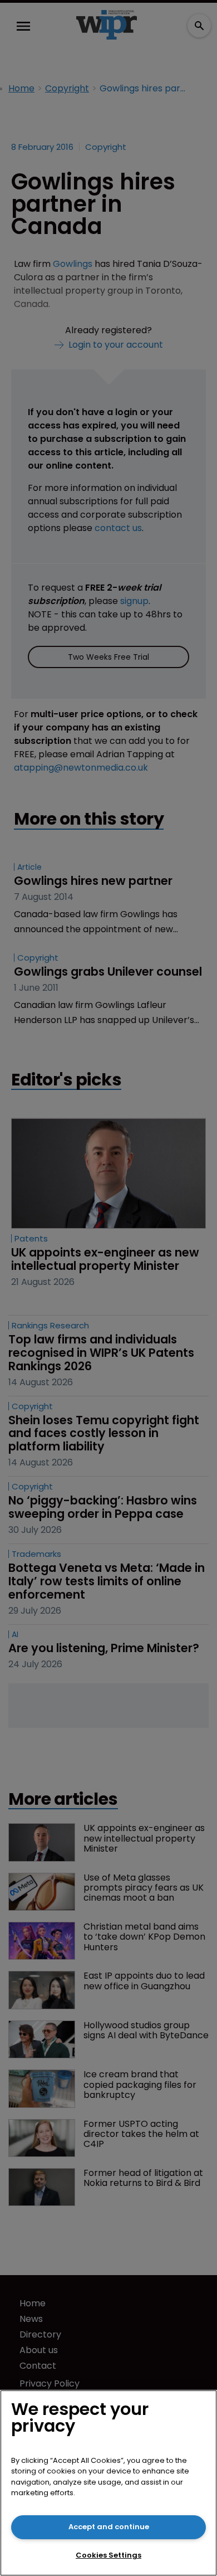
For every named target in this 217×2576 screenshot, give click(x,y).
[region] (108, 2483)
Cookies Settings (108, 2555)
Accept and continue (109, 2527)
